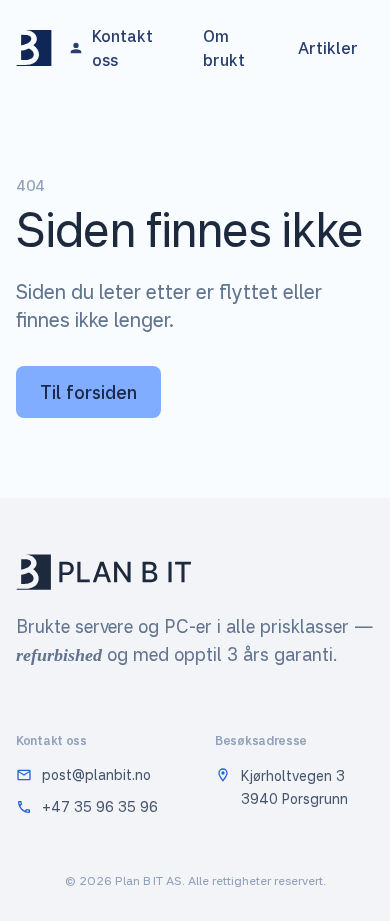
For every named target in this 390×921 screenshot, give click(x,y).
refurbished (59, 655)
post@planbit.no (96, 774)
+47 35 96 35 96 (100, 806)
